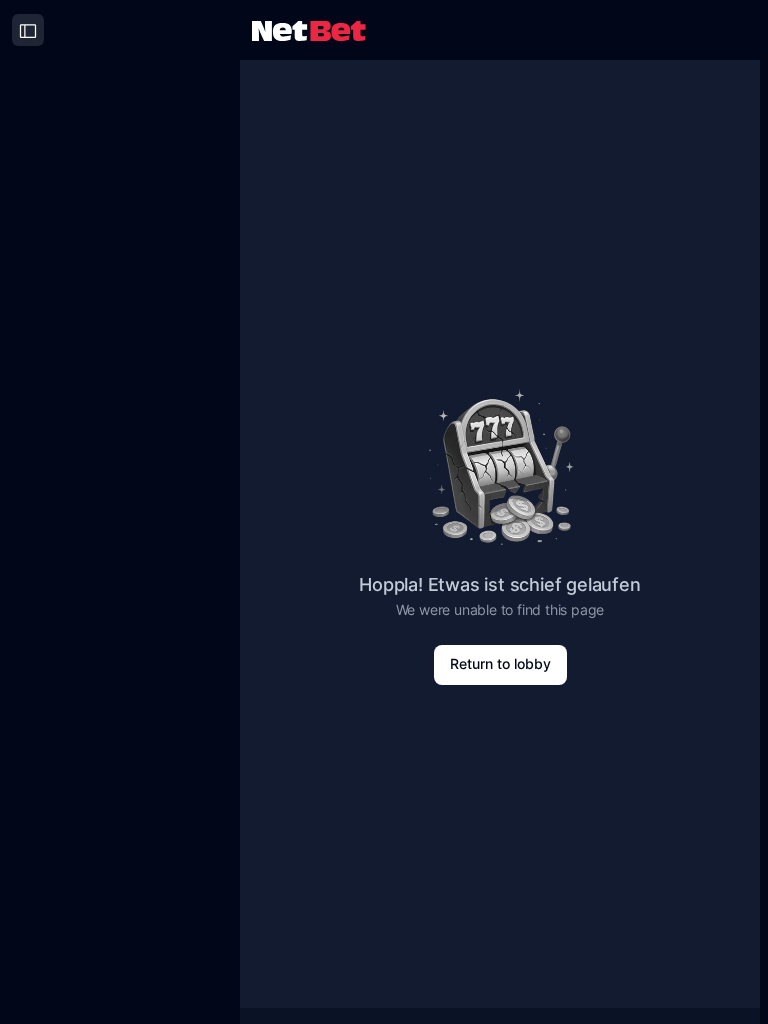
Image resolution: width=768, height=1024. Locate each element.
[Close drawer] (28, 30)
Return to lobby (500, 663)
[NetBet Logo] (309, 29)
